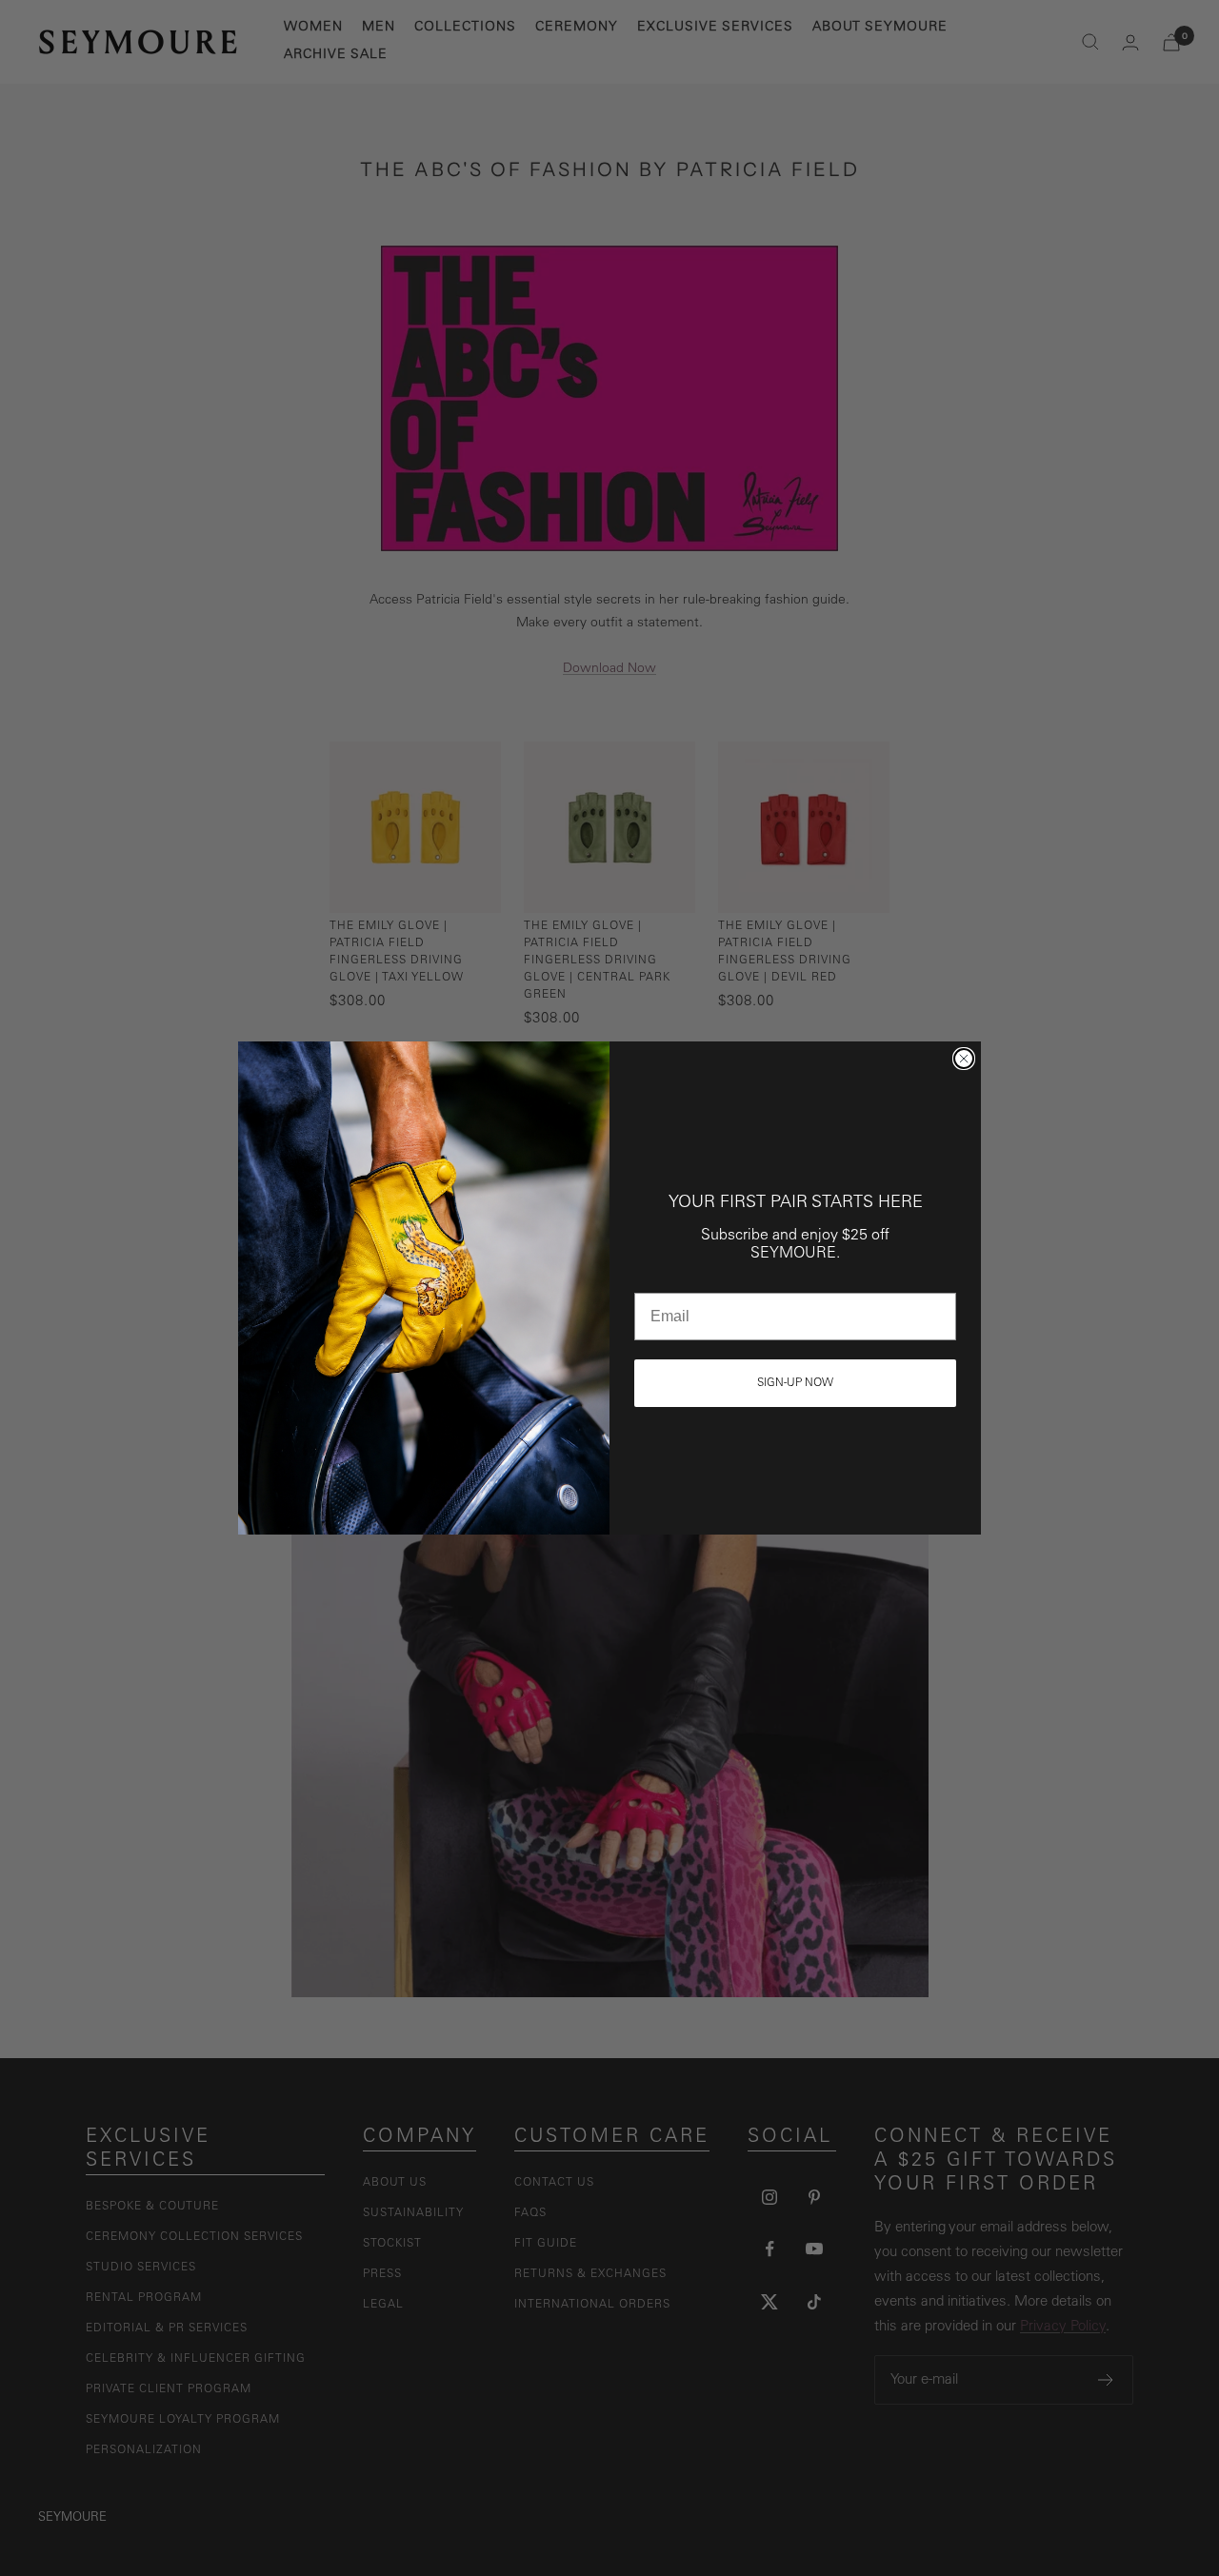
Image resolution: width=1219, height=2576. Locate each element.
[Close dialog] (964, 1059)
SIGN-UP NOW (795, 1383)
